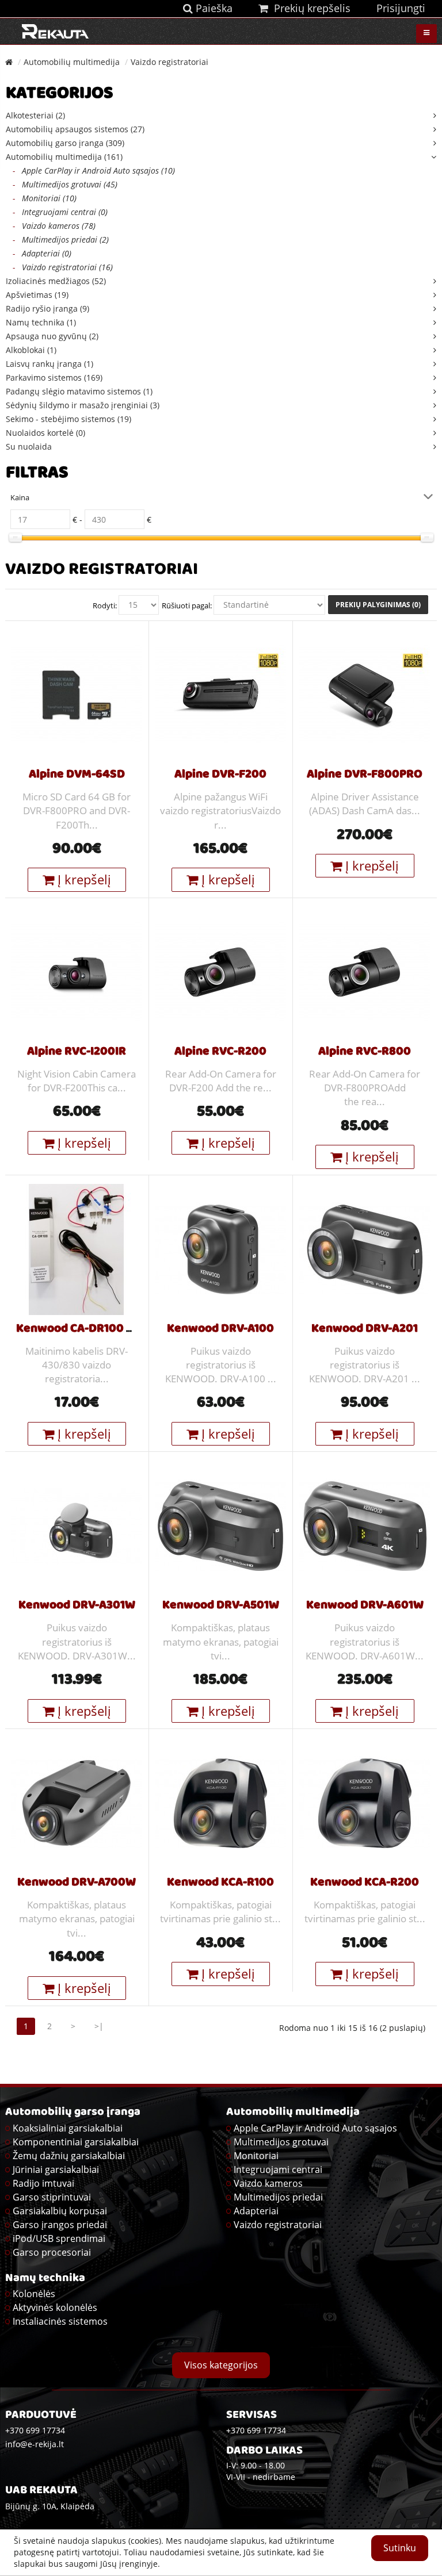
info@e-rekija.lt (35, 2444)
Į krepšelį (83, 879)
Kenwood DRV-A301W (77, 1606)
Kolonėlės (34, 2294)
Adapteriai (256, 2211)
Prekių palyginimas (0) (378, 605)
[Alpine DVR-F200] (220, 694)
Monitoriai (256, 2156)
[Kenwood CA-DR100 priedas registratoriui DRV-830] (77, 1248)
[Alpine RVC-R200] (220, 971)
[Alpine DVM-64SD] (77, 694)
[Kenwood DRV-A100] (220, 1248)
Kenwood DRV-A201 (365, 1329)
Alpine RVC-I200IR (77, 1052)
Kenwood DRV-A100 (220, 1329)
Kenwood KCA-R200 (365, 1883)
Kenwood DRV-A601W (365, 1606)
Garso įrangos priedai (60, 2225)
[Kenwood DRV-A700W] (77, 1802)
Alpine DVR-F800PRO (365, 775)
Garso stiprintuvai (52, 2197)
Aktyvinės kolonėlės (55, 2307)
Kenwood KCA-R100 (220, 1883)
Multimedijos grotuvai (281, 2142)
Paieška (213, 8)
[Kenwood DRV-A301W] (77, 1525)
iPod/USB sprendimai (59, 2238)
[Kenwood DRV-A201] (365, 1248)
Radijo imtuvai (43, 2183)
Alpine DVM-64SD (77, 775)
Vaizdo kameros (268, 2183)
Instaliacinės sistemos (60, 2321)
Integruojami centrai (278, 2169)
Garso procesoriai (52, 2252)
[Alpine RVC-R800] (365, 971)
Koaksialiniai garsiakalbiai (68, 2128)
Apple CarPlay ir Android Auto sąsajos (315, 2128)
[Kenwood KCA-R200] (365, 1802)
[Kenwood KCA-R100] (220, 1802)
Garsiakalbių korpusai (60, 2211)
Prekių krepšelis (309, 8)
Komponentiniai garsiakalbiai (76, 2142)
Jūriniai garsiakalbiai (56, 2169)
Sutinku (400, 2548)
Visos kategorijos (221, 2365)
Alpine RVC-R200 (220, 1052)
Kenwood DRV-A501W (221, 1606)
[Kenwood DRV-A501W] (220, 1525)
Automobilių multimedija (72, 62)
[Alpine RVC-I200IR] (77, 971)
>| (99, 2026)
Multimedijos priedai (278, 2197)
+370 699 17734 (256, 2430)
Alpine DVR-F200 (220, 775)
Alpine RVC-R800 (365, 1052)
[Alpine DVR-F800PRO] (365, 694)
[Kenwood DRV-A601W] (365, 1525)
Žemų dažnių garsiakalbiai (69, 2156)
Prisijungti (401, 8)
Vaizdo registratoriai (169, 62)
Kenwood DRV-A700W (77, 1883)
